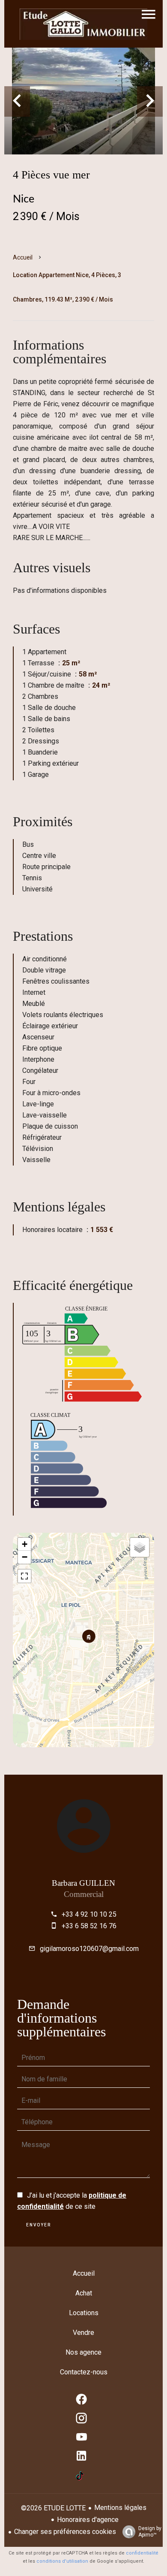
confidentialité (142, 2553)
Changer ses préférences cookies (65, 2532)
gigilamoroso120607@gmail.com (89, 1949)
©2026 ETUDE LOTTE (53, 2508)
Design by (150, 2532)
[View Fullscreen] (24, 1576)
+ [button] (25, 1544)
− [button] (25, 1557)
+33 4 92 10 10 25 (89, 1914)
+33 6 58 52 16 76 (89, 1926)
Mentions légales (120, 2508)
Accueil (23, 257)
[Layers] (140, 1547)
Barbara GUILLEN (83, 1883)
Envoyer (39, 2225)
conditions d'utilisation (62, 2561)
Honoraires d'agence (88, 2520)
